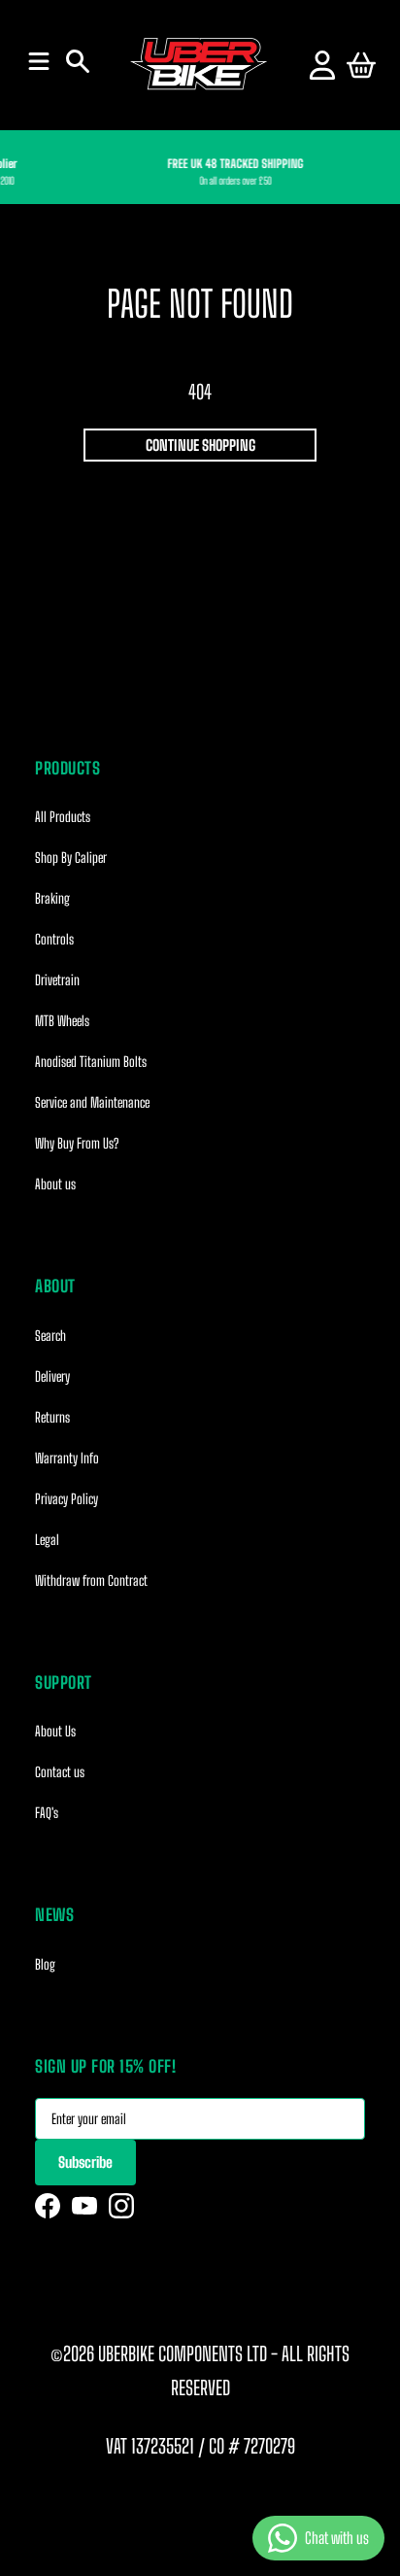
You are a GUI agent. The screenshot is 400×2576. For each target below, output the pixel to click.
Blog (45, 1964)
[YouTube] (84, 2206)
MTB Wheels (62, 1021)
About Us (55, 1731)
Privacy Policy (67, 1499)
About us (55, 1184)
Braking (52, 898)
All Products (63, 817)
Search (50, 1336)
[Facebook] (48, 2206)
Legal (47, 1540)
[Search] (78, 61)
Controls (54, 939)
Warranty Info (67, 1458)
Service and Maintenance (92, 1102)
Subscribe (85, 2162)
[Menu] (39, 61)
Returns (52, 1417)
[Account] (322, 65)
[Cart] (361, 65)
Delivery (52, 1376)
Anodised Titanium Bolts (91, 1062)
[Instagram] (121, 2206)
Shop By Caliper (71, 858)
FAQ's (47, 1813)
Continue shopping (200, 445)
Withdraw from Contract (91, 1580)
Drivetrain (57, 980)
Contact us (60, 1772)
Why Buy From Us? (77, 1143)
